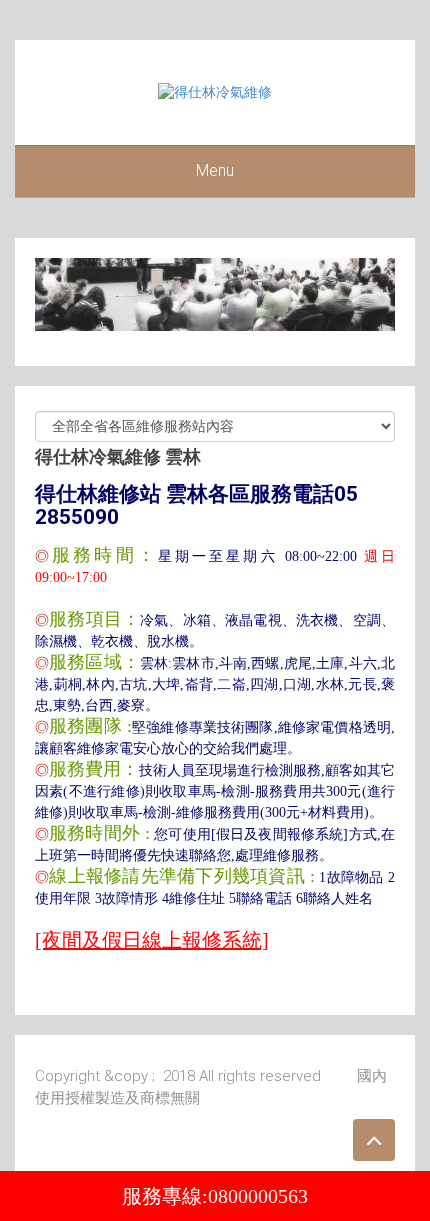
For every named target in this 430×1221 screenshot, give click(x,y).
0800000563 (258, 1196)
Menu (215, 170)
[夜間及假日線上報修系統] (152, 940)
